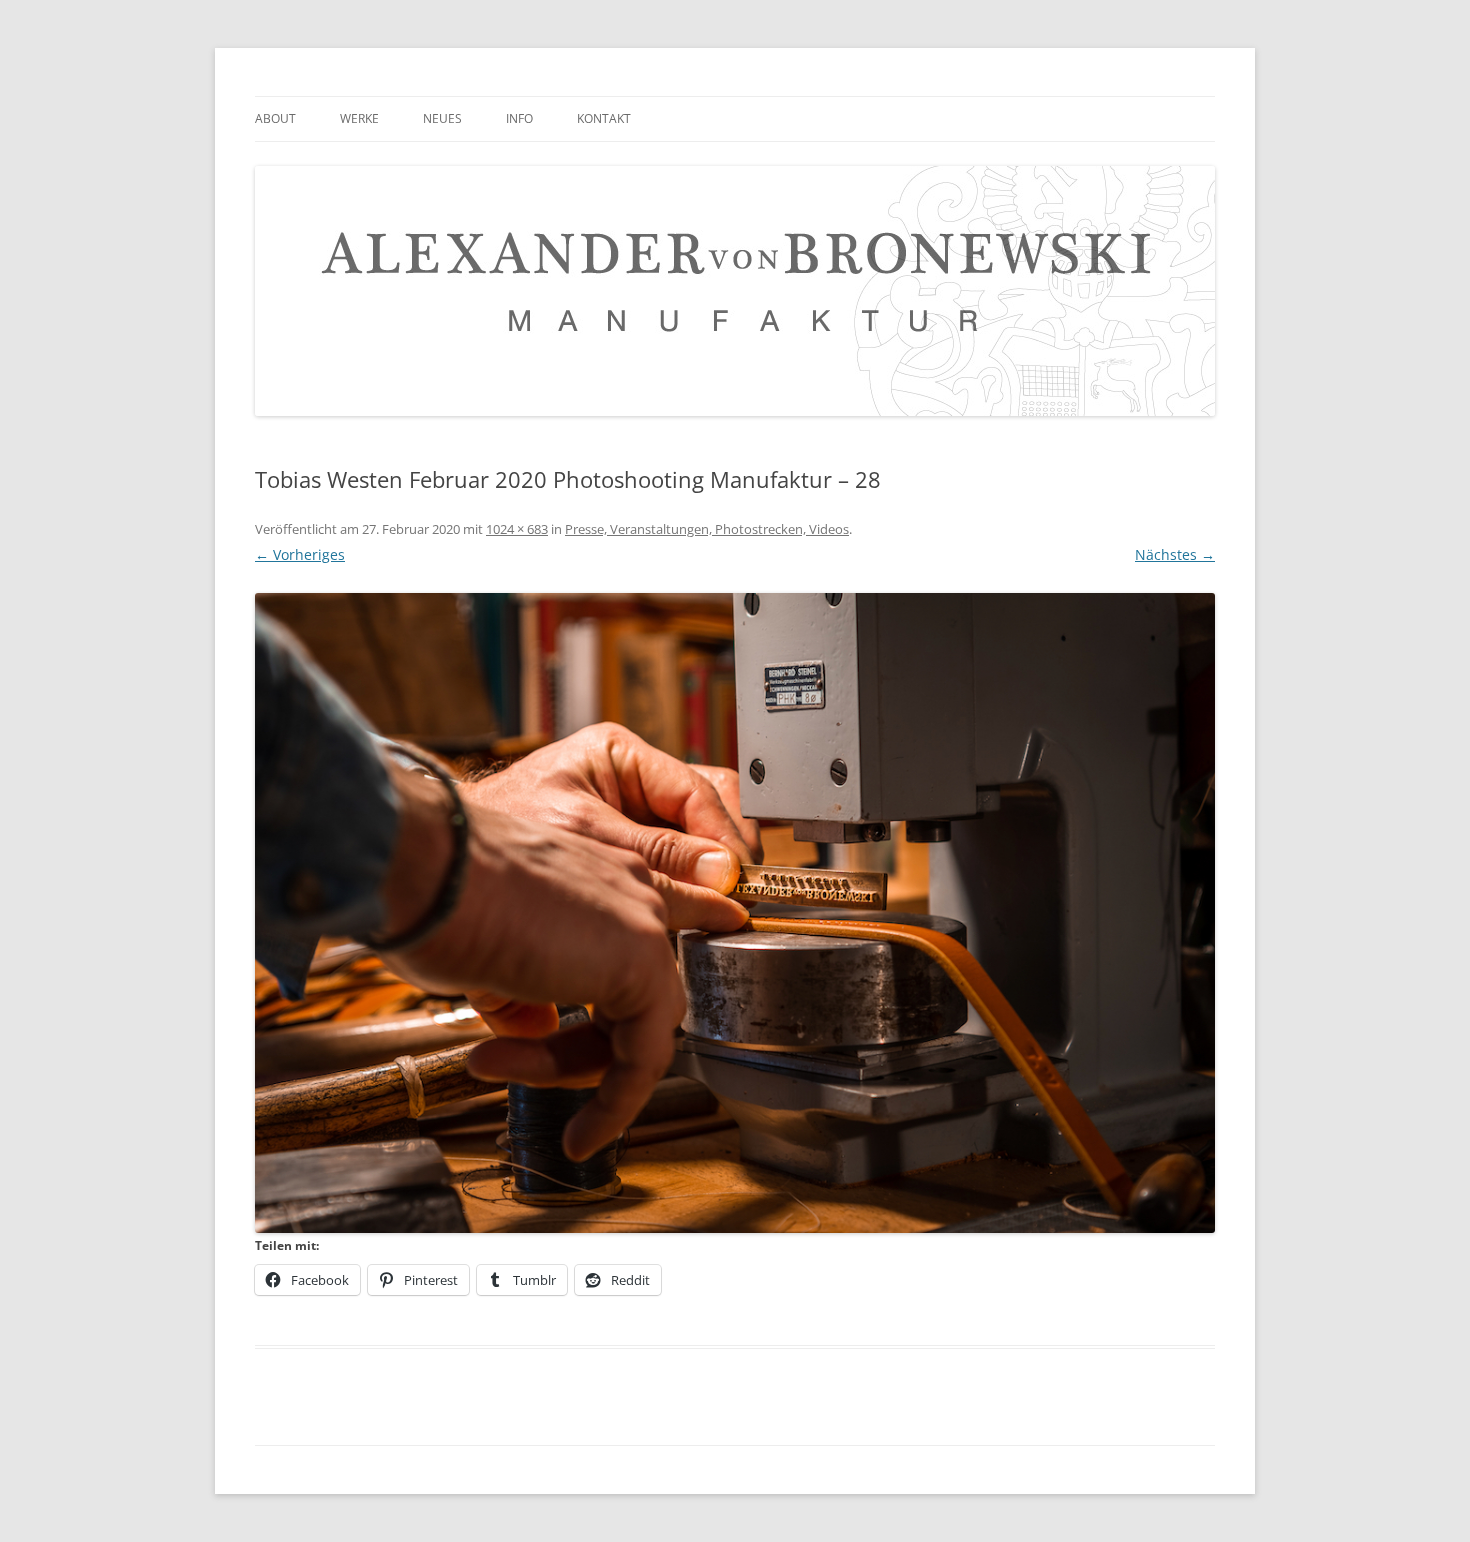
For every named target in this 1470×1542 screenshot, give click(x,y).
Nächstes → (1175, 554)
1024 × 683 (517, 529)
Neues (442, 118)
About (275, 118)
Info (519, 118)
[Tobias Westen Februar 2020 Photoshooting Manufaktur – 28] (735, 913)
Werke (359, 118)
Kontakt (604, 118)
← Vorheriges (300, 554)
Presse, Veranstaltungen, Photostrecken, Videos (707, 529)
